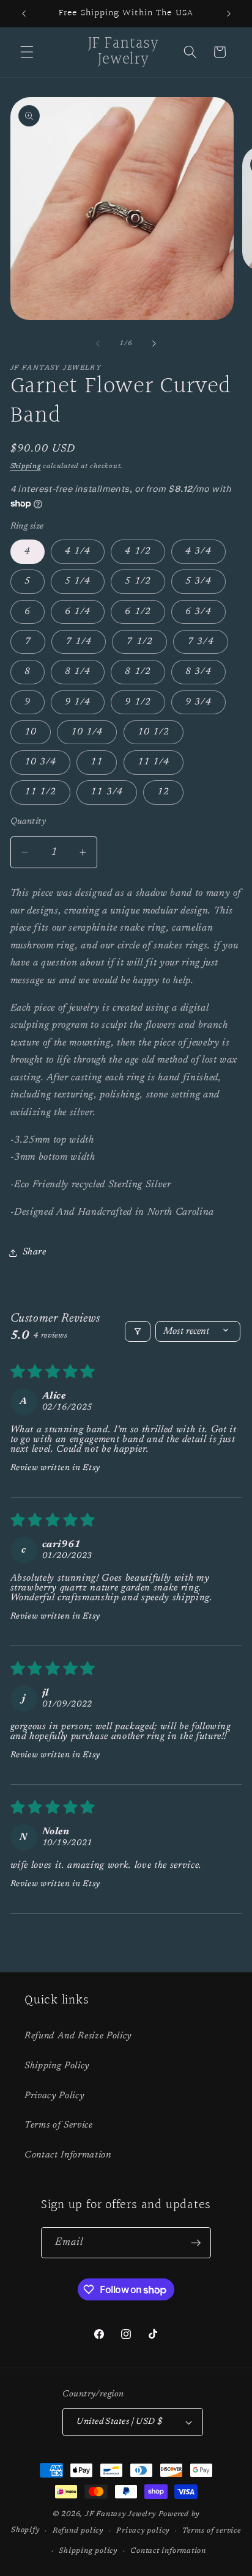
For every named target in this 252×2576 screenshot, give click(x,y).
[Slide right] (154, 344)
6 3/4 (198, 612)
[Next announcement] (229, 13)
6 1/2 (138, 612)
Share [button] (35, 1252)
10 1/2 (154, 732)
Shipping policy (88, 2551)
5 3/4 (198, 581)
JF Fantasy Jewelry (120, 2514)
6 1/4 (78, 612)
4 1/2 (138, 551)
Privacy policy (143, 2531)
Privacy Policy (54, 2096)
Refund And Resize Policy (78, 2036)
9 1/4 (78, 702)
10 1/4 (87, 732)
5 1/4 (78, 581)
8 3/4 (198, 672)
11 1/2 (41, 792)
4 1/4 (78, 551)
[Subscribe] (196, 2243)
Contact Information (68, 2155)
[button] (27, 52)
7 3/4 (201, 642)
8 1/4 (78, 672)
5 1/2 (138, 581)
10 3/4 (41, 762)
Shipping (26, 467)
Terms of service (211, 2531)
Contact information (168, 2551)
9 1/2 (138, 702)
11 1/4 (154, 762)
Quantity (28, 821)
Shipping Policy (57, 2066)
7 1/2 (139, 642)
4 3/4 (198, 551)
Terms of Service (59, 2125)
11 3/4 (107, 792)
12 (163, 792)
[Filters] (138, 1331)
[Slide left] (98, 344)
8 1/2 (138, 672)
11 (97, 762)
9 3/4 (198, 702)
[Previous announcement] (24, 13)
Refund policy (78, 2531)
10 (31, 732)
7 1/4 (79, 642)
